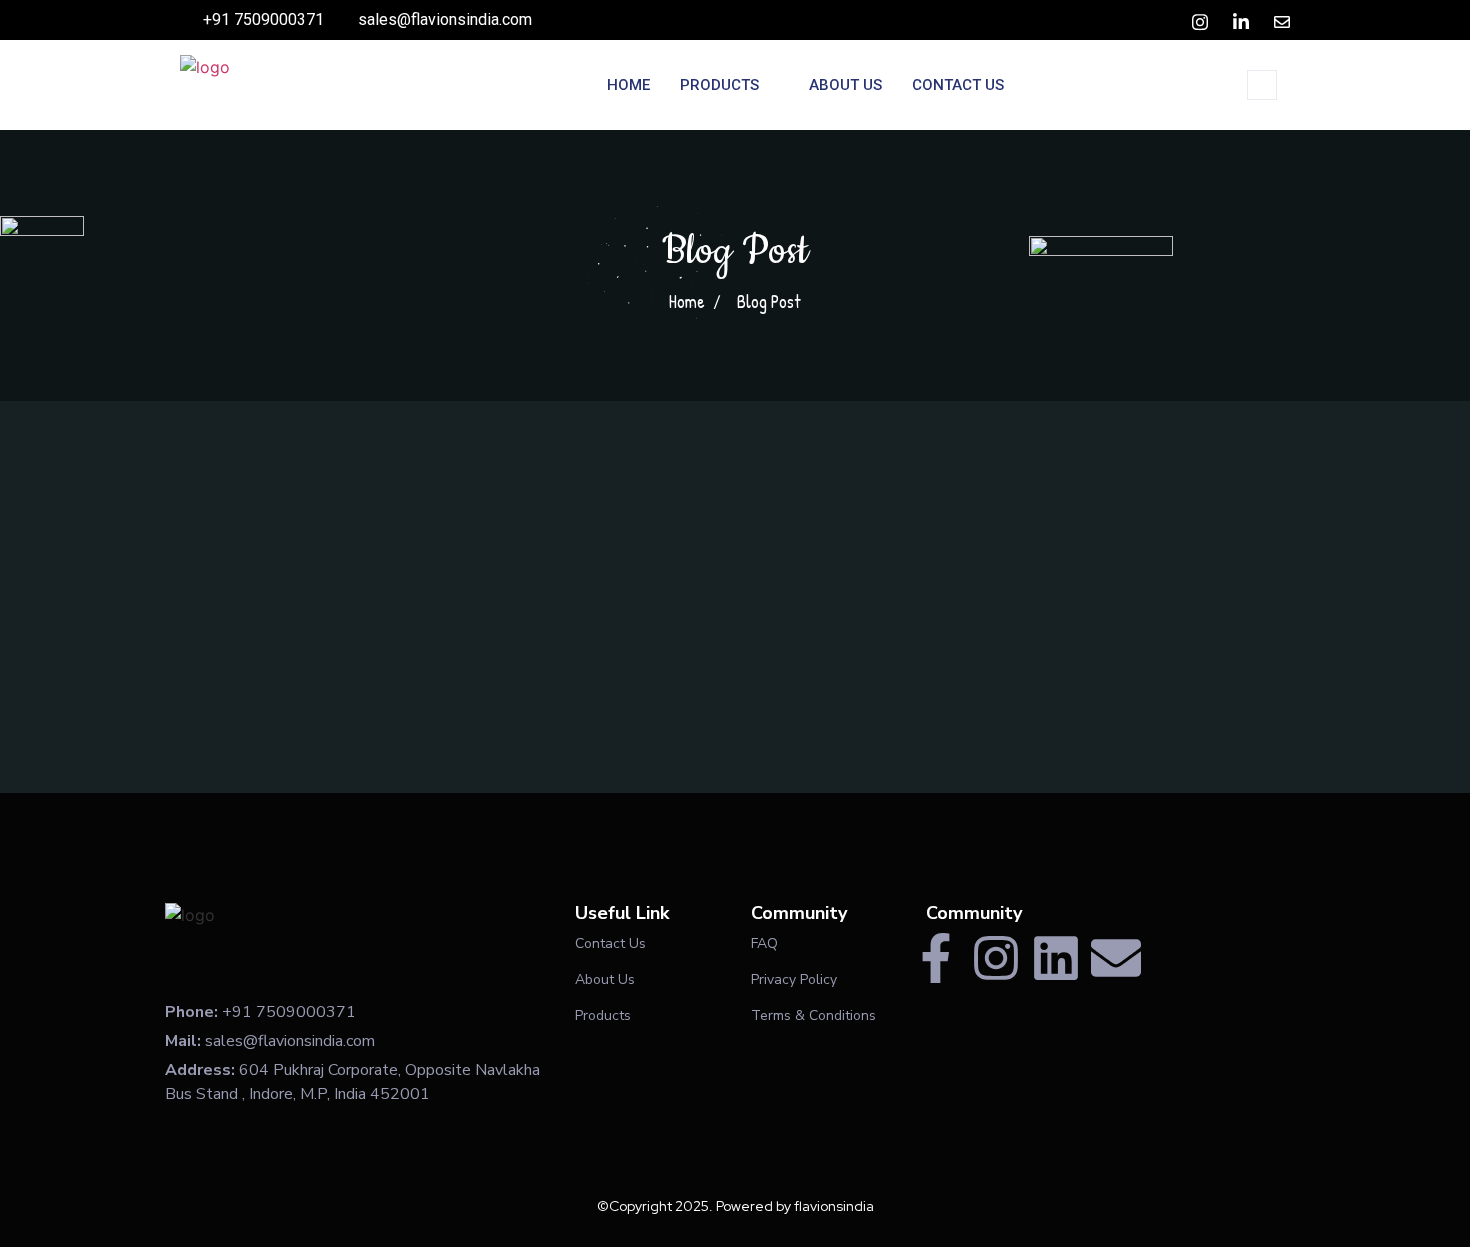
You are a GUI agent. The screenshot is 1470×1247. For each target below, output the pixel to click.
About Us (845, 85)
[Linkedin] (1056, 958)
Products (719, 85)
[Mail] (1282, 20)
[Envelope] (1116, 958)
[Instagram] (996, 958)
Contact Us (958, 85)
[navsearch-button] (1262, 85)
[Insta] (1200, 20)
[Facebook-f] (936, 958)
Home (628, 85)
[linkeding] (1241, 20)
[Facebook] (1161, 20)
